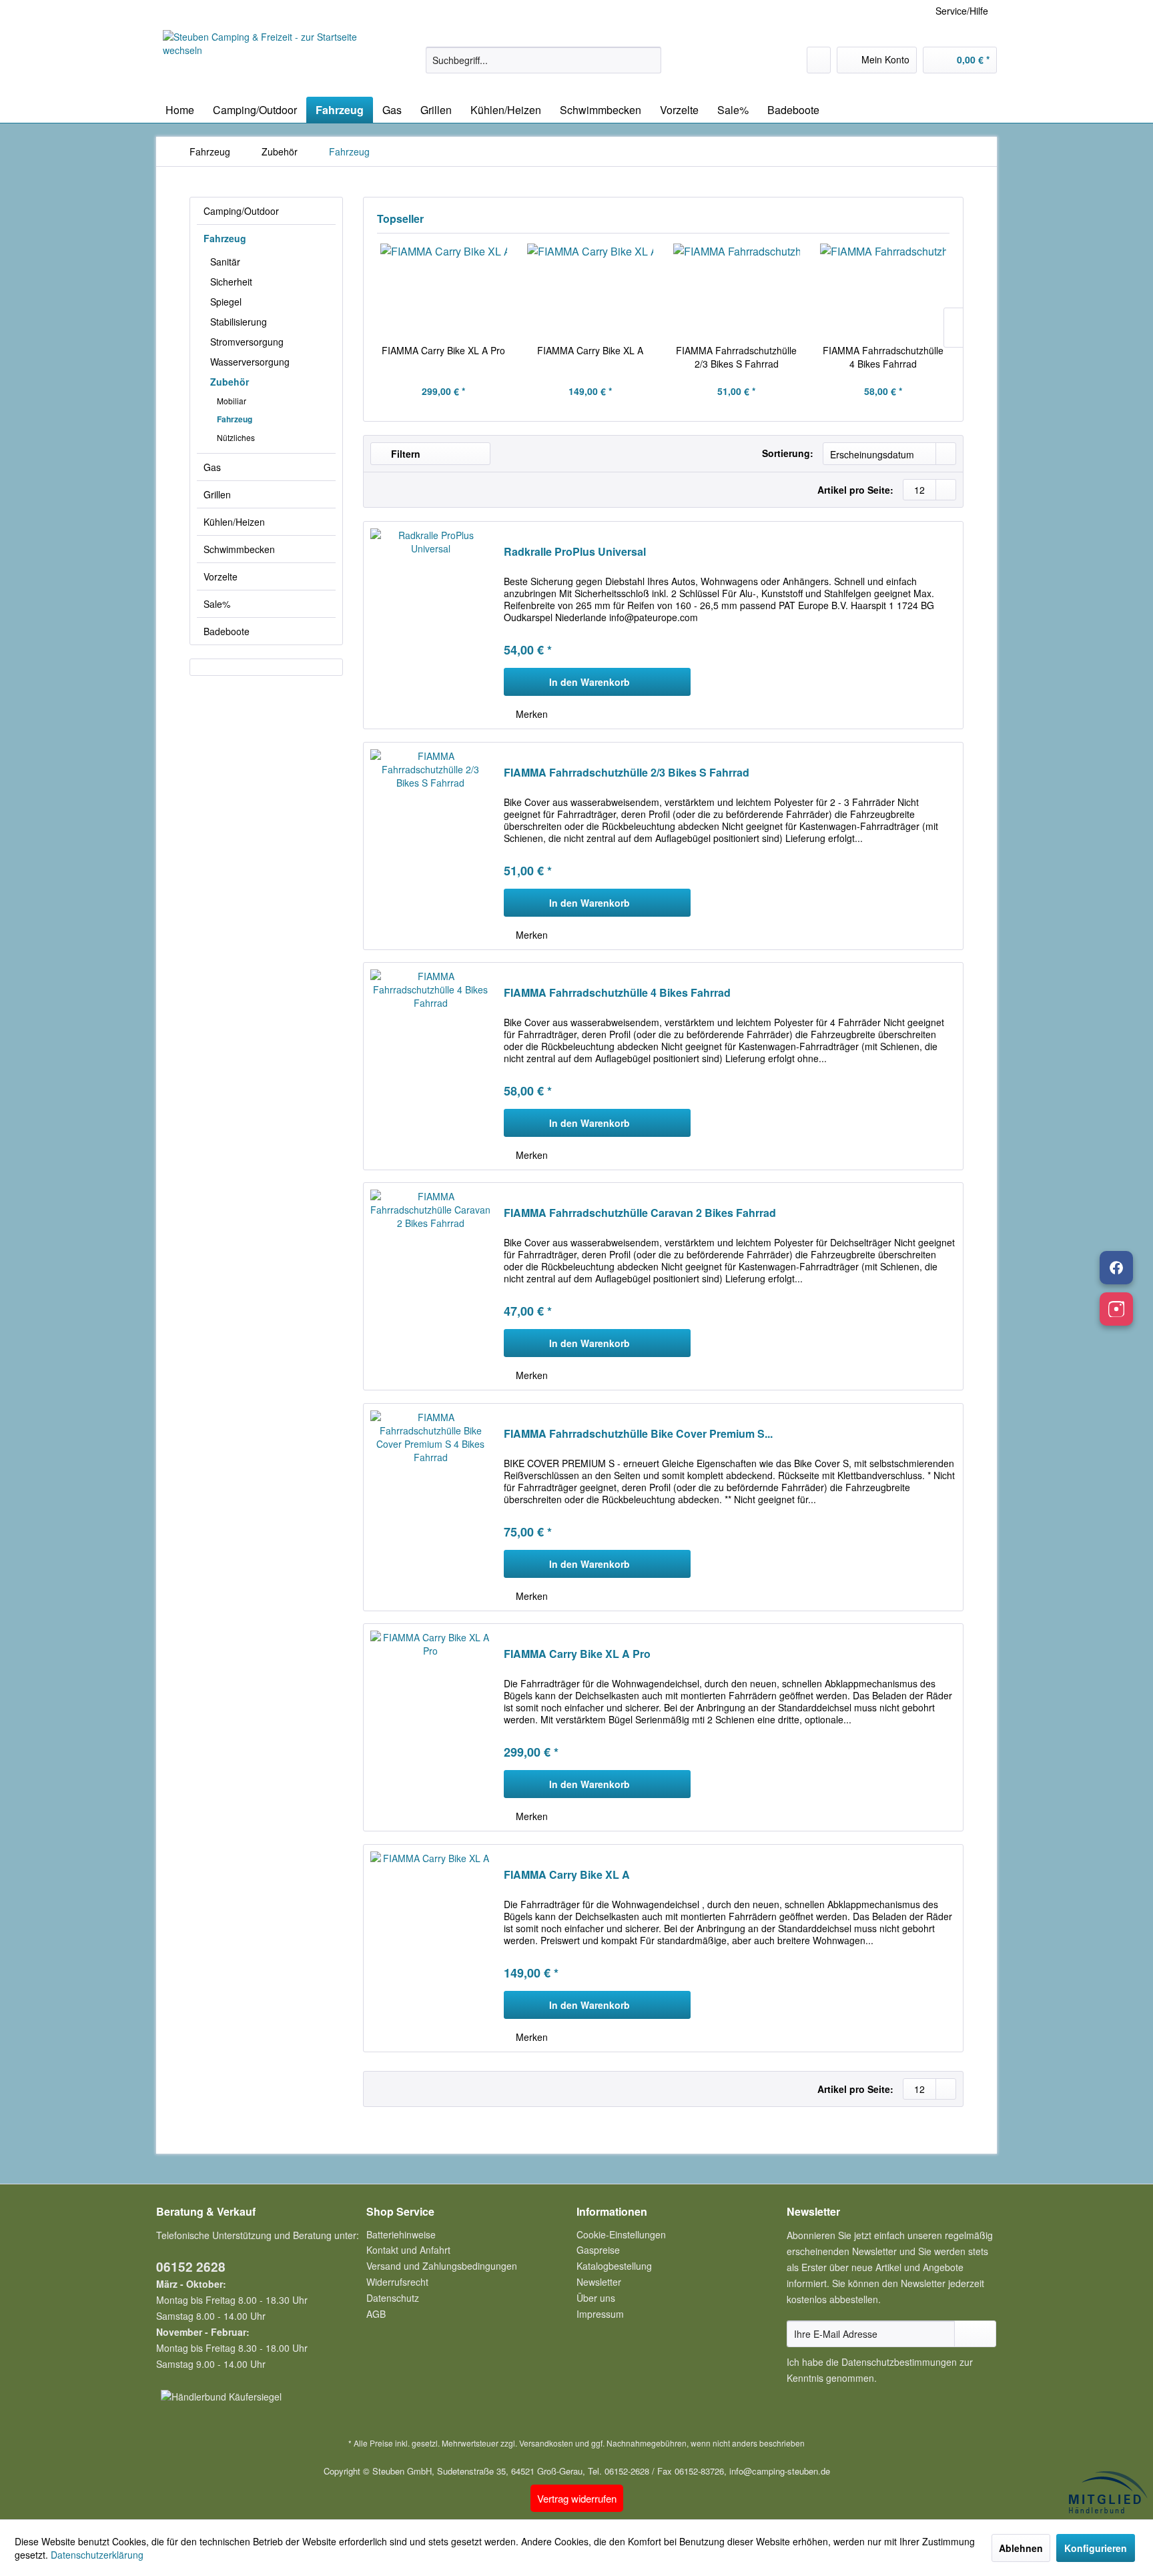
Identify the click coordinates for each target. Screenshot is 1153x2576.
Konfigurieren (1096, 2548)
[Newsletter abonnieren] (975, 2334)
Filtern (404, 454)
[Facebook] (1116, 1268)
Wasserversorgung (250, 362)
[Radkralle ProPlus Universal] (430, 625)
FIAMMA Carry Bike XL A (590, 350)
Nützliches (236, 437)
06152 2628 (191, 2267)
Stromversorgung (247, 342)
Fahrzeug (225, 238)
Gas (212, 467)
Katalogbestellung (614, 2266)
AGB (376, 2314)
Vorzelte (221, 576)
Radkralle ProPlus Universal (575, 552)
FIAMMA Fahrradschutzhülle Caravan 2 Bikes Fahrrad (640, 1213)
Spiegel (226, 302)
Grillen (217, 494)
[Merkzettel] (819, 60)
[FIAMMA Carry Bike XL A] (591, 290)
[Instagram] (1116, 1309)
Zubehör (230, 382)
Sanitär (225, 262)
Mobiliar (232, 401)
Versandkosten (546, 2443)
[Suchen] (649, 60)
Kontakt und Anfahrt (408, 2250)
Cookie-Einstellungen (621, 2234)
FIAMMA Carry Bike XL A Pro (443, 350)
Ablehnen (1021, 2548)
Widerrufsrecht (397, 2282)
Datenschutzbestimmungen (899, 2362)
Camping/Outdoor (241, 211)
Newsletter (599, 2282)
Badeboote (227, 631)
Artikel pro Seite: (855, 490)
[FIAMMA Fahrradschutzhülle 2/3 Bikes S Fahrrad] (737, 290)
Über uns (596, 2298)
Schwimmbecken (239, 549)
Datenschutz (393, 2298)
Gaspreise (598, 2250)
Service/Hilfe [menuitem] (962, 11)
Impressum (600, 2314)
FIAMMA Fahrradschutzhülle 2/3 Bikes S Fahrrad (736, 357)
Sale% (217, 604)
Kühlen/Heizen (234, 522)
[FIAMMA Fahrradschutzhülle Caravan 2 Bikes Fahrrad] (430, 1286)
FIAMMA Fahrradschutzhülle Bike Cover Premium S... (638, 1434)
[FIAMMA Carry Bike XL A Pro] (444, 290)
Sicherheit (231, 282)
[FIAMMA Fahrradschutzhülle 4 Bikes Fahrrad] (883, 290)
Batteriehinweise (401, 2234)
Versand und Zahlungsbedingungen (442, 2266)
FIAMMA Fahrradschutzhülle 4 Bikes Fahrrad (883, 357)
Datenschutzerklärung (97, 2555)
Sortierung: (788, 453)
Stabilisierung (239, 322)
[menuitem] (543, 60)
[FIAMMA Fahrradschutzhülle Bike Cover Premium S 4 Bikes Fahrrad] (430, 1507)
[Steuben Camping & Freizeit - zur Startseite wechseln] (264, 60)
